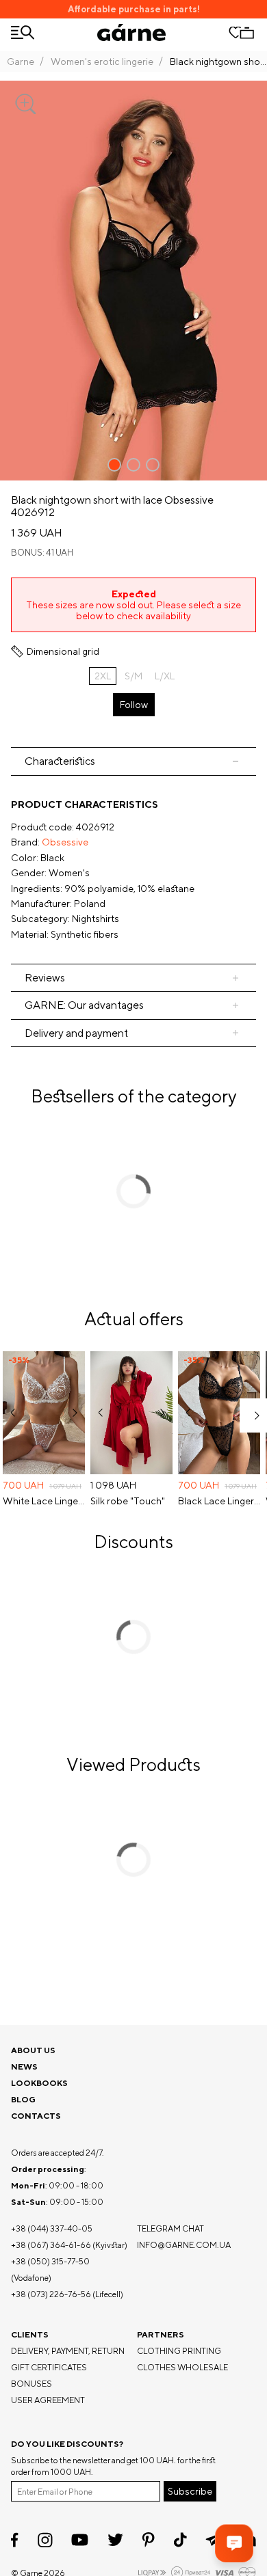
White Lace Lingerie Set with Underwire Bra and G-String (44, 1501)
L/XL (165, 676)
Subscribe (190, 2491)
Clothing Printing (179, 2351)
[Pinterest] (148, 2540)
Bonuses (31, 2384)
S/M (133, 676)
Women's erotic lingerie (102, 62)
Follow (134, 705)
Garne (21, 62)
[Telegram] (214, 2540)
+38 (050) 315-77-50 (50, 2261)
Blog (23, 2099)
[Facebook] (15, 2540)
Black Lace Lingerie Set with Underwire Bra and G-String (219, 1501)
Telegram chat (170, 2228)
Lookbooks (39, 2083)
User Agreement (48, 2400)
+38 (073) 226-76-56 (51, 2294)
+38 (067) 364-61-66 (51, 2245)
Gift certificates (49, 2367)
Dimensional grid (63, 651)
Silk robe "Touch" (128, 1501)
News (24, 2066)
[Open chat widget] (234, 2543)
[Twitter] (115, 2540)
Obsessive (65, 842)
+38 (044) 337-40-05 (52, 2228)
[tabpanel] (133, 870)
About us (33, 2050)
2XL (103, 676)
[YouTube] (80, 2540)
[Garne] (131, 32)
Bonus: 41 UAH (42, 553)
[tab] (133, 761)
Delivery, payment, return (68, 2351)
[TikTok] (180, 2540)
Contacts (36, 2116)
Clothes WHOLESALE (182, 2367)
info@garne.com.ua (184, 2245)
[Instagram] (45, 2540)
